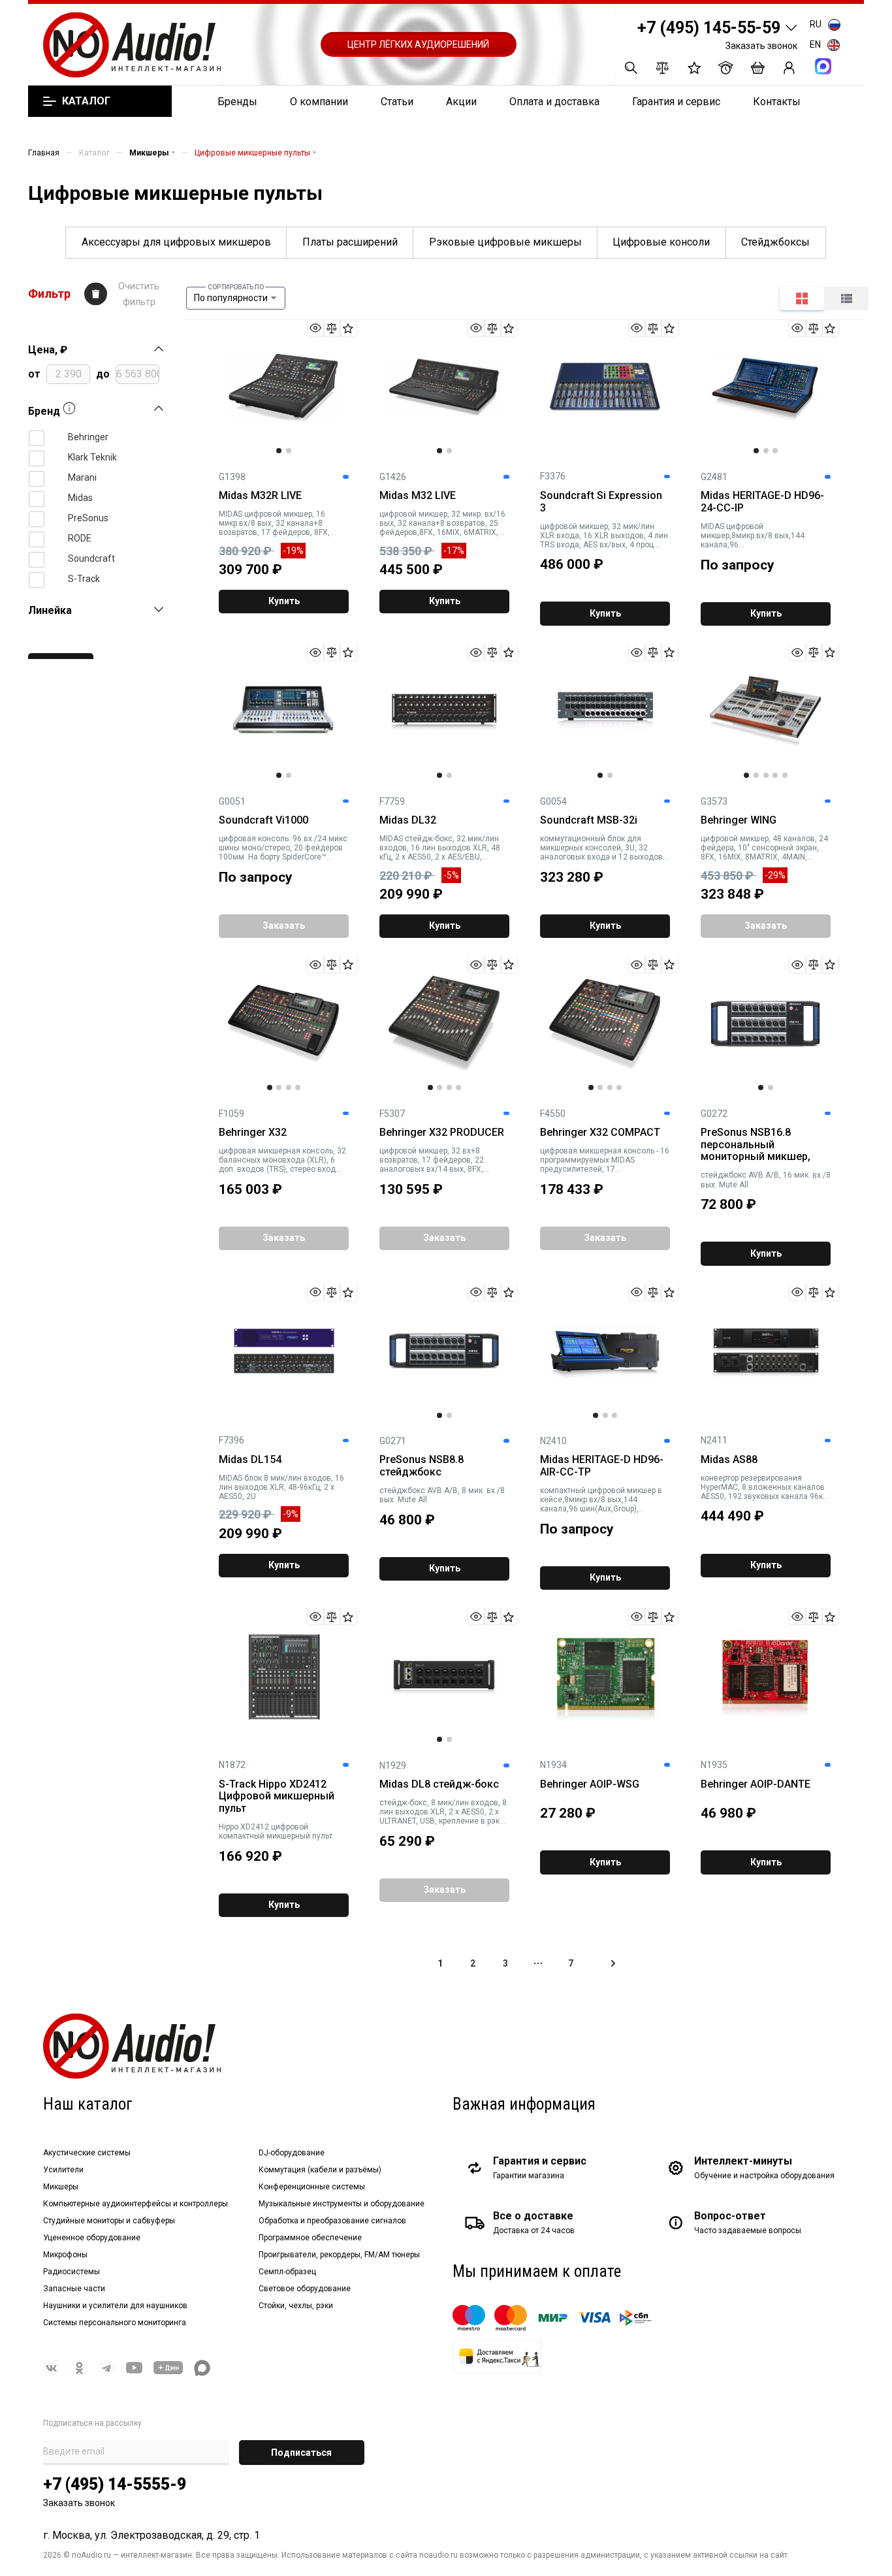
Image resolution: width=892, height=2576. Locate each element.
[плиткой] (802, 298)
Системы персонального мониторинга (115, 2323)
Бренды (237, 102)
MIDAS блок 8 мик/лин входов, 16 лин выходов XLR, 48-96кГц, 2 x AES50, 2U (281, 1487)
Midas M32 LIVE (418, 496)
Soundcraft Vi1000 (263, 820)
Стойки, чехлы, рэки (296, 2306)
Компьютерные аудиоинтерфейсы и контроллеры (135, 2204)
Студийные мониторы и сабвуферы (109, 2221)
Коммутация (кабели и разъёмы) (320, 2170)
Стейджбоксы (775, 242)
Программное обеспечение (310, 2238)
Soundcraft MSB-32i (589, 820)
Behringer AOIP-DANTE (756, 1784)
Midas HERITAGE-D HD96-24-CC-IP (762, 502)
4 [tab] (775, 775)
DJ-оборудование (292, 2153)
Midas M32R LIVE (260, 496)
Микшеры (61, 2187)
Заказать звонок (761, 46)
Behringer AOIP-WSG (590, 1784)
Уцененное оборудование (92, 2238)
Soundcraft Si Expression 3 (601, 502)
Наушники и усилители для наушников (115, 2306)
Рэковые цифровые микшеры (505, 242)
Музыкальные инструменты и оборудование (342, 2204)
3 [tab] (775, 451)
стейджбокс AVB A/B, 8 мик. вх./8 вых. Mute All (442, 1495)
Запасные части (74, 2289)
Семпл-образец (287, 2272)
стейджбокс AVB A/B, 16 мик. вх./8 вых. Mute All (766, 1180)
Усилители (63, 2170)
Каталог (86, 101)
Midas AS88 (729, 1460)
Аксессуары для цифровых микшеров (176, 242)
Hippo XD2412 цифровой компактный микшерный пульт (276, 1831)
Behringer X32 (253, 1133)
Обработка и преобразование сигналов (332, 2221)
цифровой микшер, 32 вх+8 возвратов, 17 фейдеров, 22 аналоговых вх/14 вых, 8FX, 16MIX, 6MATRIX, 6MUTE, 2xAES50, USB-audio (443, 1160)
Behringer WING (739, 820)
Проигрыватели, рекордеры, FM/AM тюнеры (339, 2255)
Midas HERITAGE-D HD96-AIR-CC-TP (602, 1466)
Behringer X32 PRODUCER (442, 1133)
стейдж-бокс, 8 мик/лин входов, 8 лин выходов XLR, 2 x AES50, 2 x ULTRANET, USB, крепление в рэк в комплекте (443, 1812)
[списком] (846, 298)
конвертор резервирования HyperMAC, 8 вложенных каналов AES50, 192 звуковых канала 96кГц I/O (766, 1487)
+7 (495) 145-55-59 (709, 28)
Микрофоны (65, 2255)
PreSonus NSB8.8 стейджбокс (422, 1466)
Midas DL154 (250, 1460)
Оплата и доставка (554, 102)
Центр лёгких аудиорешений (418, 44)
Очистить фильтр (139, 294)
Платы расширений (350, 242)
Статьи (397, 102)
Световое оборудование (305, 2289)
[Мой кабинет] (789, 68)
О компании (319, 102)
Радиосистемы (72, 2272)
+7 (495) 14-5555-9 (115, 2484)
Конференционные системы (312, 2187)
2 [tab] (289, 451)
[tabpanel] (283, 387)
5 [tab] (785, 775)
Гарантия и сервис (676, 102)
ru (816, 24)
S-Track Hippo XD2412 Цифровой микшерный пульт (277, 1797)
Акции (461, 102)
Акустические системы (87, 2153)
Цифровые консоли (661, 242)
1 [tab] (279, 451)
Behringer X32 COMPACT (600, 1133)
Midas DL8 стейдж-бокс (439, 1784)
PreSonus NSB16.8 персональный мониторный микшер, (756, 1145)
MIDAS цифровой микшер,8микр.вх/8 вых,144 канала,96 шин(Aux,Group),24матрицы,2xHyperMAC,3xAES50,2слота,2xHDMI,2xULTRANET (766, 536)
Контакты (777, 102)
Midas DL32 (408, 820)
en (815, 44)
